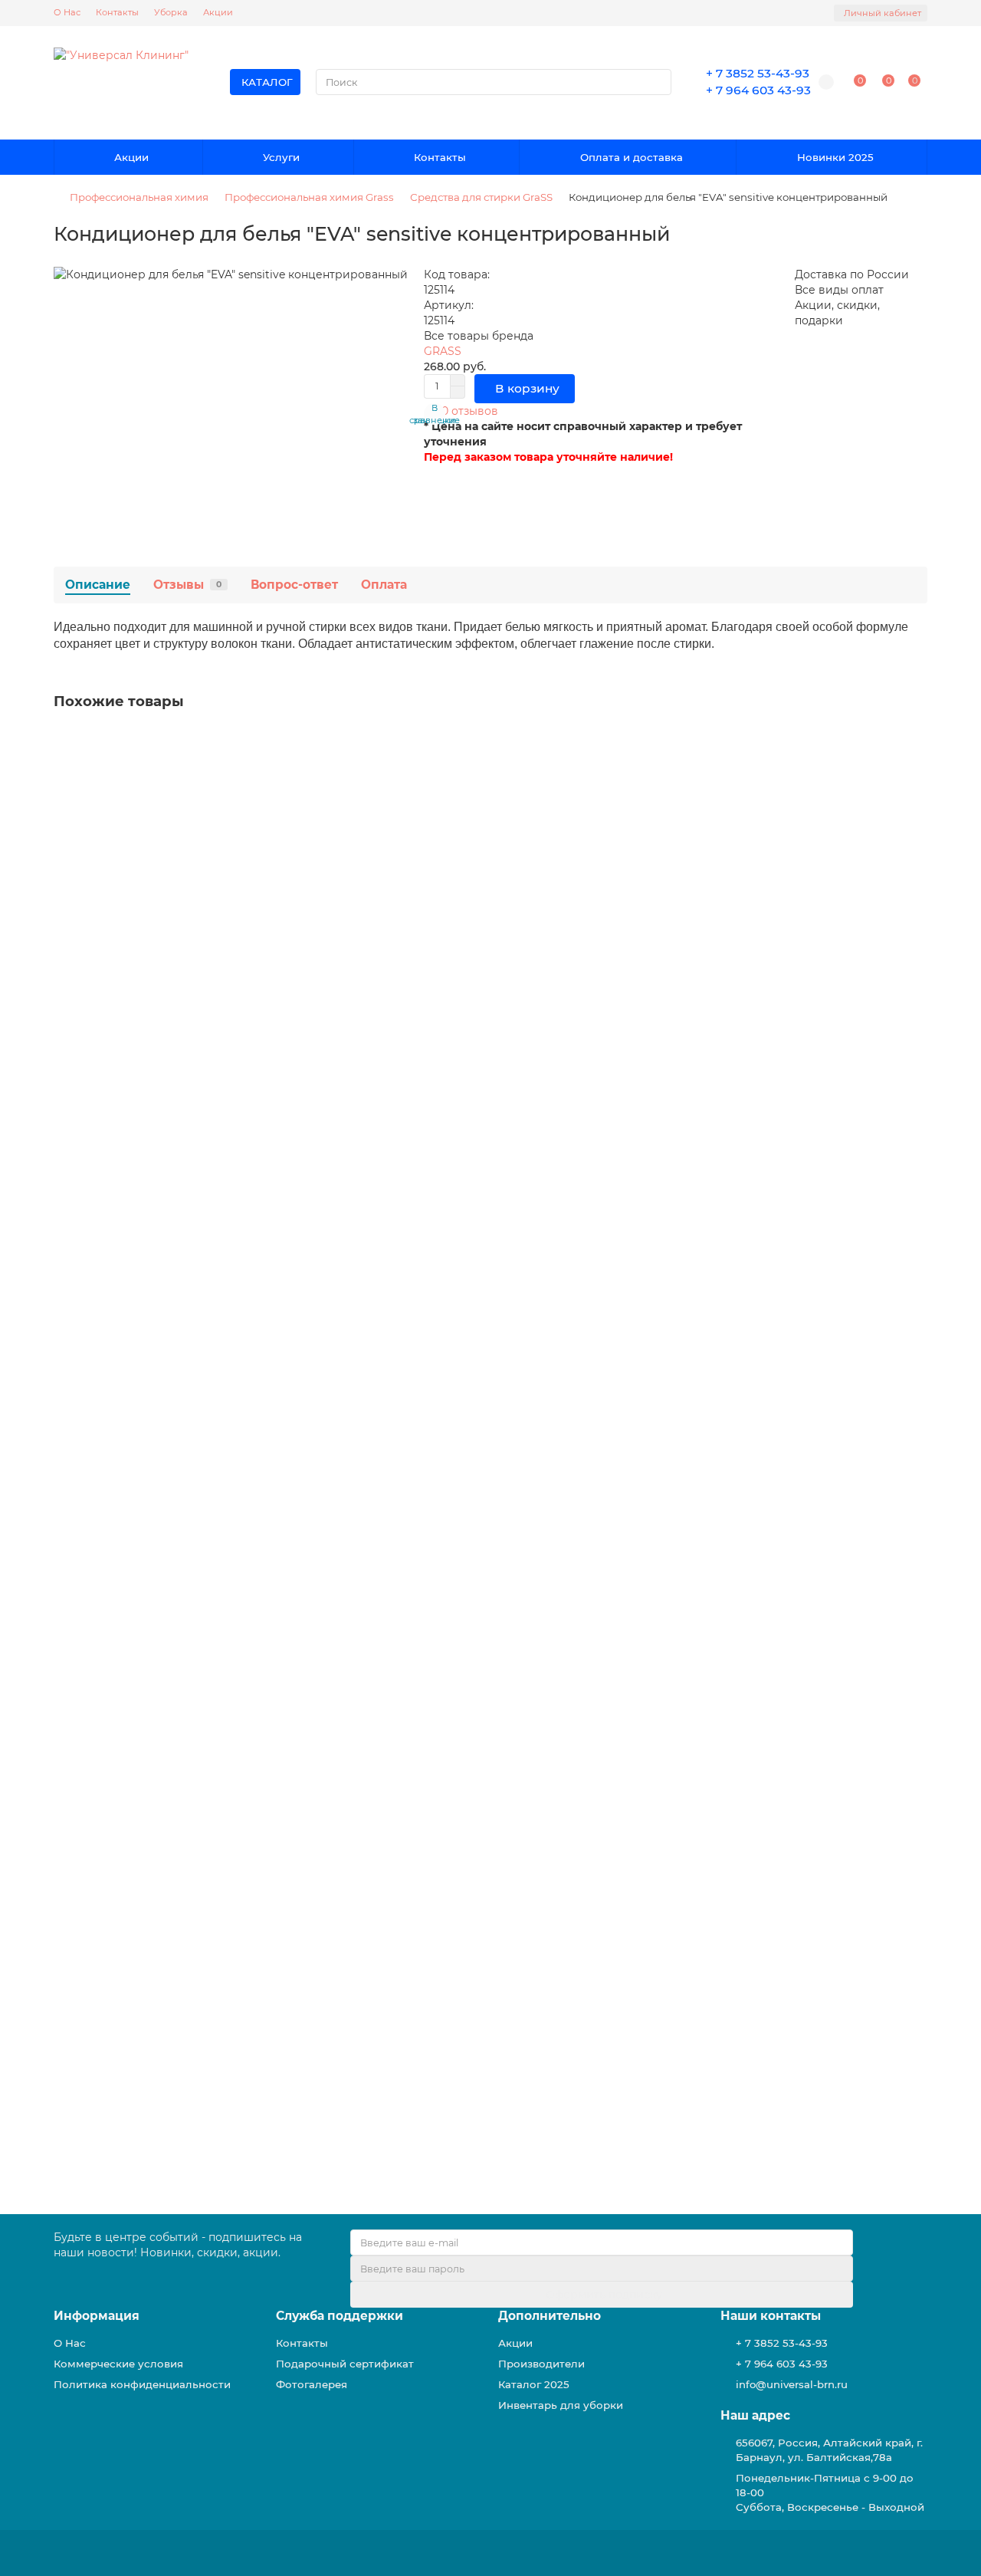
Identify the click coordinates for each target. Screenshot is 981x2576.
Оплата (384, 585)
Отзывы (187, 585)
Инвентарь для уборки (561, 2405)
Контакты (117, 12)
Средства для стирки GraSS (481, 197)
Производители (541, 2364)
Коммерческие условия (118, 2364)
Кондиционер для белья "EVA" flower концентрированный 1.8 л (240, 2079)
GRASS (443, 351)
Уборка (171, 12)
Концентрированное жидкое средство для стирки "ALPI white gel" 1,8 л (263, 1786)
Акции (218, 12)
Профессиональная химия (139, 197)
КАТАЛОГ (267, 82)
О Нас (67, 12)
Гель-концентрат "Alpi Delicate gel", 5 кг (170, 908)
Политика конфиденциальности (142, 2384)
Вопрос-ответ (294, 585)
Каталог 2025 (534, 2384)
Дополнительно (550, 2316)
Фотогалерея (312, 2384)
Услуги (281, 157)
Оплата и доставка (632, 157)
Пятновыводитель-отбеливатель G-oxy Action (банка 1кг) (220, 1201)
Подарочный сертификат (345, 2364)
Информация (97, 2316)
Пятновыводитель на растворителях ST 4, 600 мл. (200, 1493)
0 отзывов (470, 411)
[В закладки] (916, 742)
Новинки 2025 (835, 157)
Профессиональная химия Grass (309, 197)
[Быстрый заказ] (211, 1855)
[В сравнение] (916, 771)
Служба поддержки (340, 2316)
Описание (98, 585)
